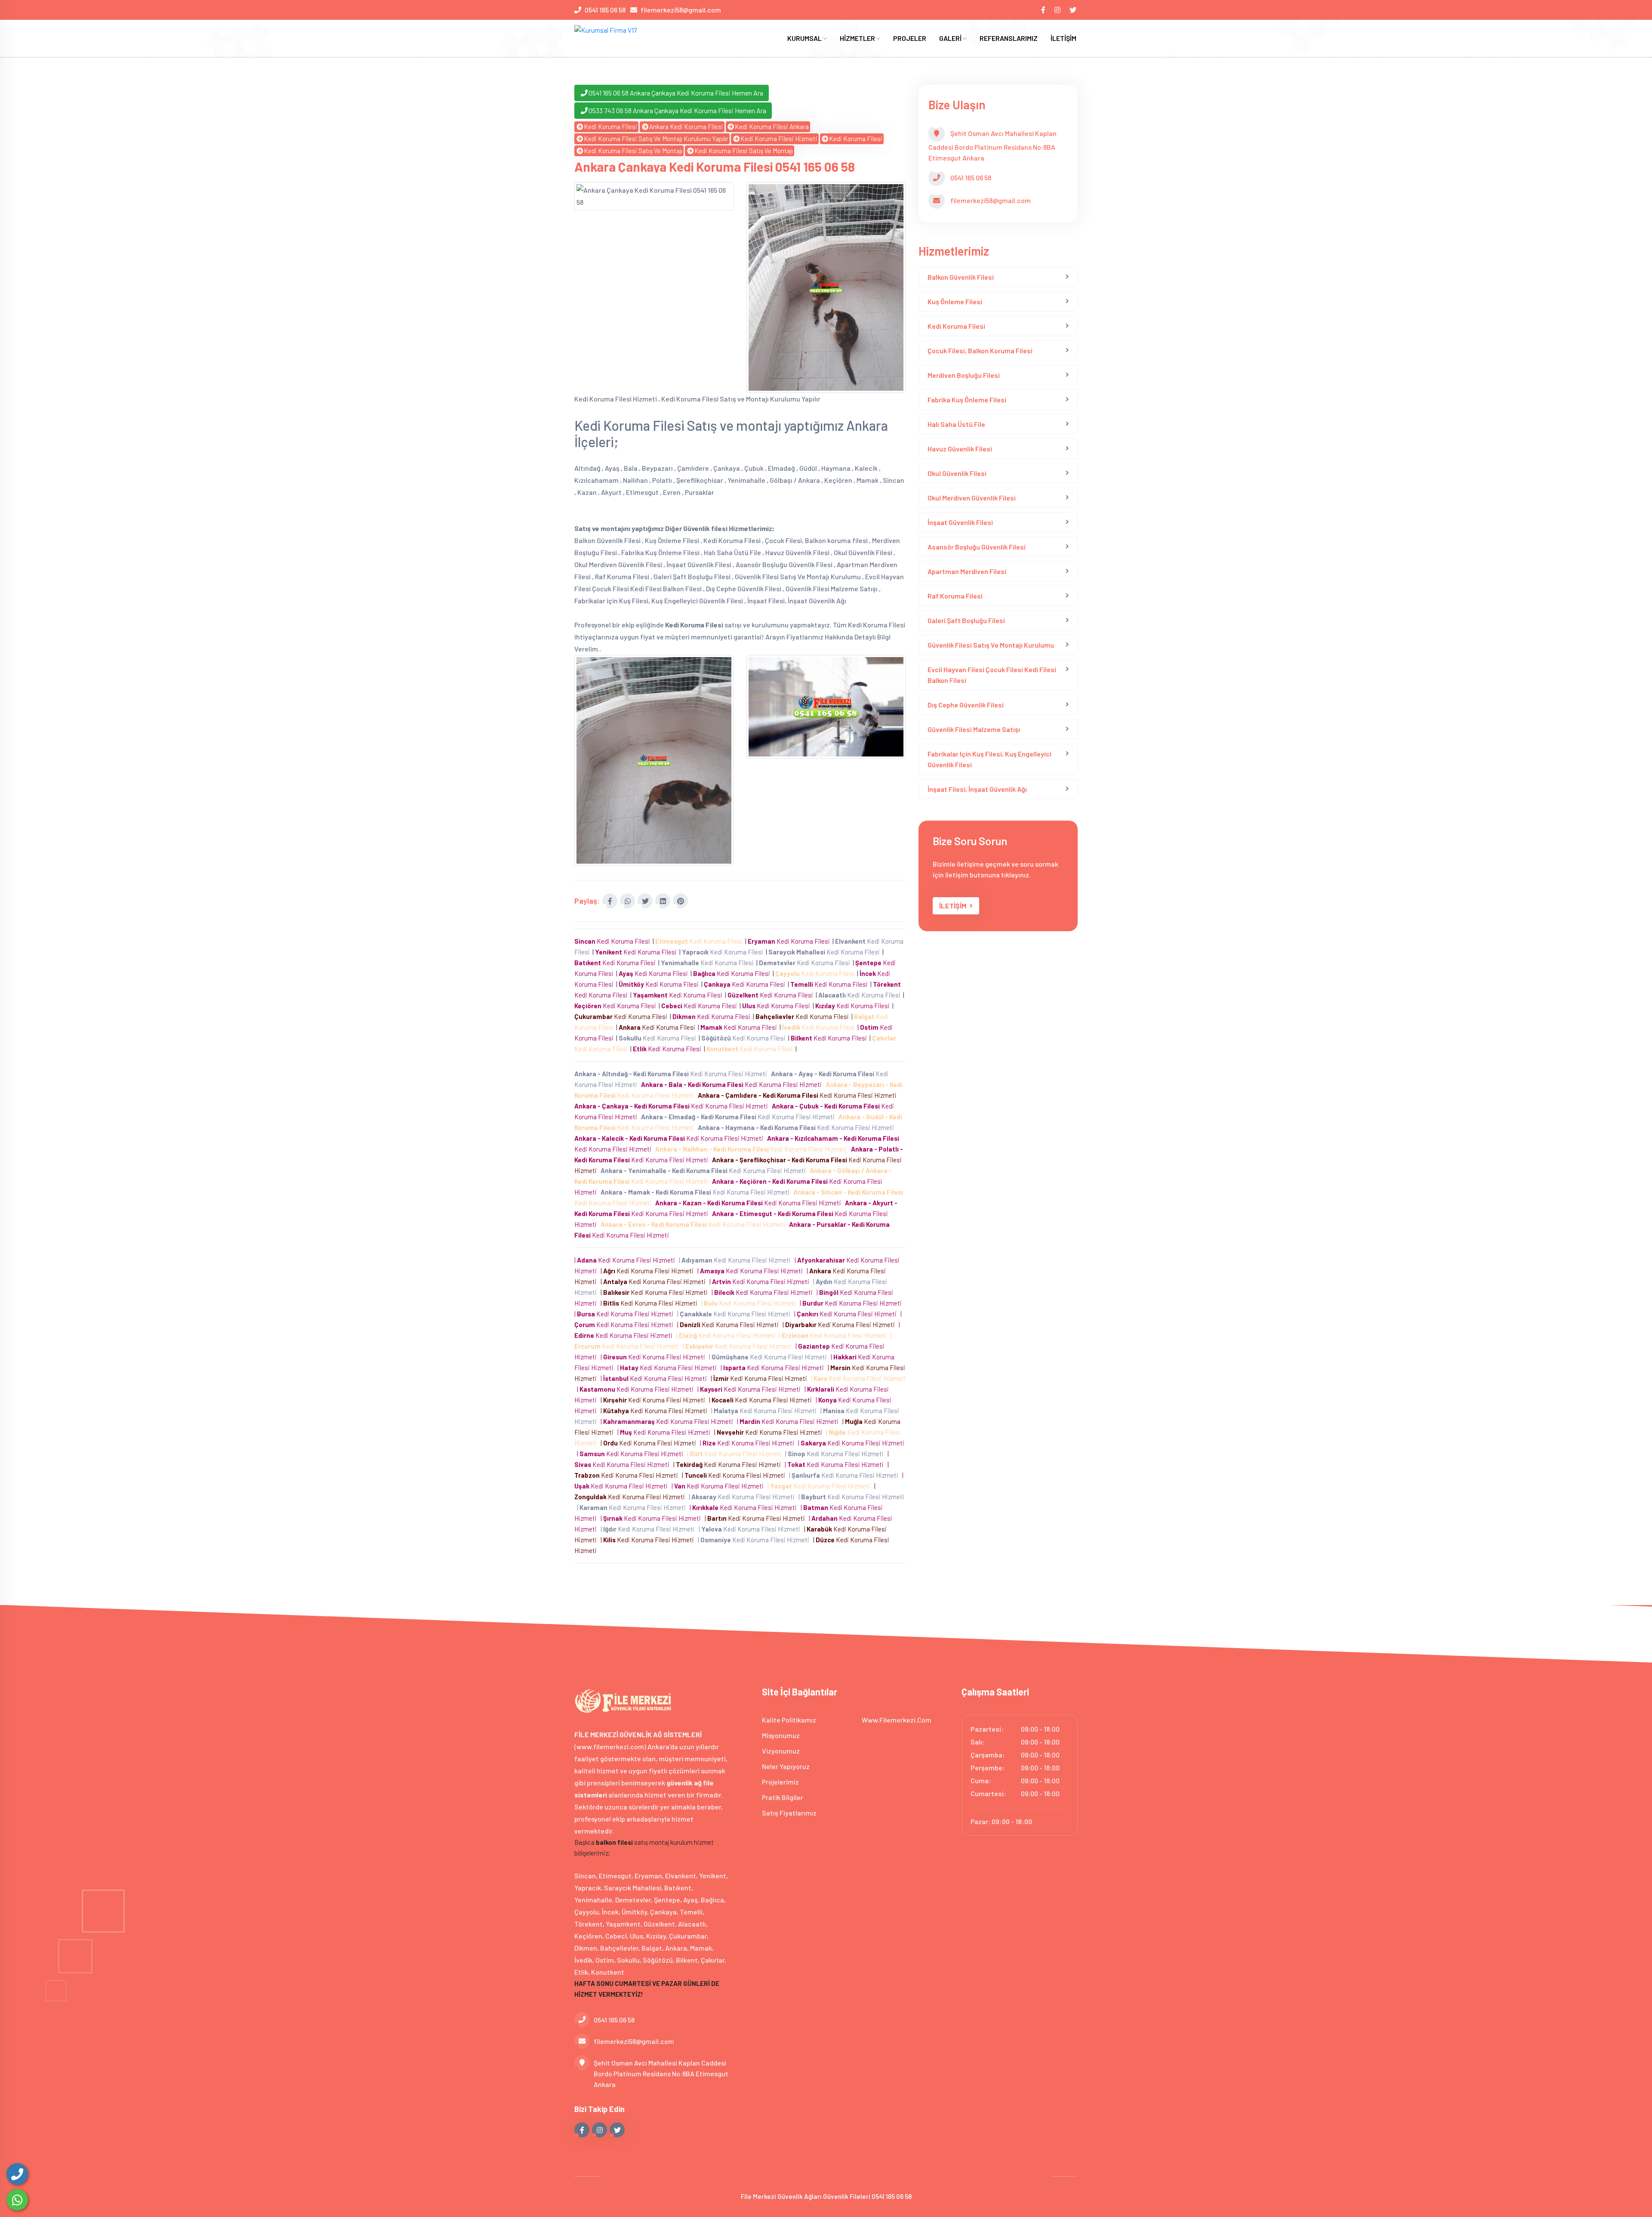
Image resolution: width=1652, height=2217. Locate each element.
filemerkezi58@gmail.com (681, 10)
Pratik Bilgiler (783, 1797)
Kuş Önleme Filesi (955, 301)
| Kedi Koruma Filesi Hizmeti (626, 1260)
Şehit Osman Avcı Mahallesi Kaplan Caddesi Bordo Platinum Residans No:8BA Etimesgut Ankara (661, 2073)
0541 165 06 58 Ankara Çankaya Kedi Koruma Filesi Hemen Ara (676, 93)
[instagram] (1058, 10)
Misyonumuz (781, 1735)
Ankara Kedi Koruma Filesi (686, 127)
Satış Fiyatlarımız (789, 1813)
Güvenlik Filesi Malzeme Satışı (974, 729)
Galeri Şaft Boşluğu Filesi (966, 620)
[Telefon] (17, 2174)
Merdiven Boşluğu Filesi (964, 375)
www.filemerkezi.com (897, 1720)
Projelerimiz (780, 1782)
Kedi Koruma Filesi (610, 127)
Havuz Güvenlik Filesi (960, 449)
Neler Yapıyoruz (786, 1766)
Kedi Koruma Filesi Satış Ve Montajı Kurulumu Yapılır (656, 139)
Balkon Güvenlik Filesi (961, 277)
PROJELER (910, 38)
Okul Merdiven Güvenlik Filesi (972, 498)
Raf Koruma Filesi (955, 596)
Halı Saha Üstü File (956, 424)
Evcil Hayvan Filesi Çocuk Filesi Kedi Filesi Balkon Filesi (992, 675)
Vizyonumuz (781, 1751)
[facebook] (1044, 10)
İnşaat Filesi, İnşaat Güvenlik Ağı (977, 789)
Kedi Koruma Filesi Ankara (772, 127)
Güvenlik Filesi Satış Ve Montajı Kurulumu (991, 645)
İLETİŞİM (1063, 38)
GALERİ (951, 38)
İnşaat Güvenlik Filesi (960, 522)
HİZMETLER (858, 38)
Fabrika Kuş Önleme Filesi (967, 400)
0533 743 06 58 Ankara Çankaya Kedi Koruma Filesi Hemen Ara (677, 110)
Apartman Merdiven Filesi (967, 571)
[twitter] (1074, 10)
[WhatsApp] (17, 2200)
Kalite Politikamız (789, 1720)
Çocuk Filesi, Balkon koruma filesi (980, 350)
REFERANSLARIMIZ (1009, 38)
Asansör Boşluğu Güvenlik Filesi (977, 547)
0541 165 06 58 (605, 10)
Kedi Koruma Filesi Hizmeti (779, 139)
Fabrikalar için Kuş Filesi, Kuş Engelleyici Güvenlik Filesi (989, 759)
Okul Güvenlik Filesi (957, 473)
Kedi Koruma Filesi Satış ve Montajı (633, 151)
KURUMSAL (805, 38)
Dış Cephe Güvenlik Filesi (966, 705)
